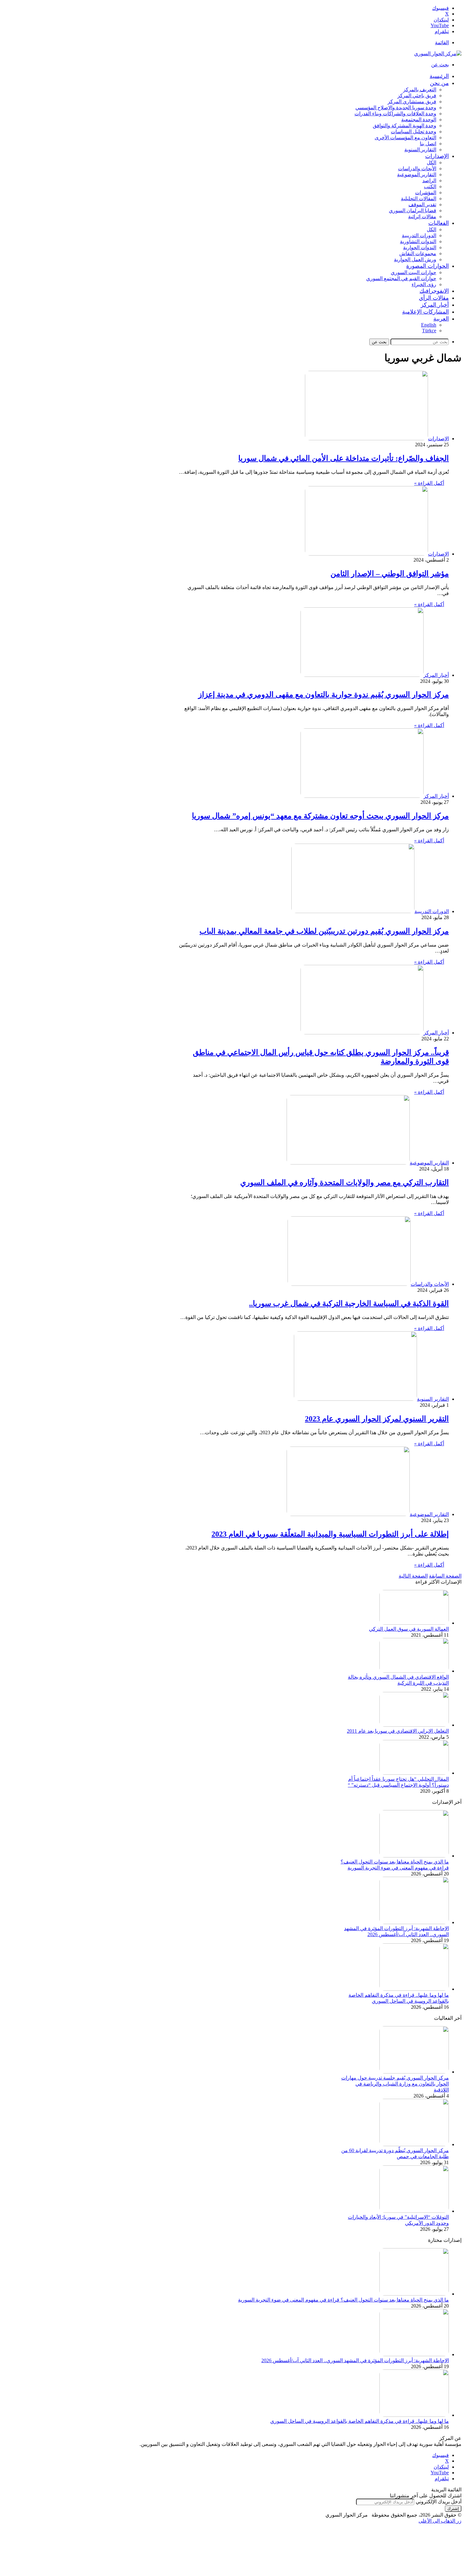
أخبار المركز (435, 305)
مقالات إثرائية (422, 217)
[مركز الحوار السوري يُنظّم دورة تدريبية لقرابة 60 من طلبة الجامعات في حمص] (414, 2144)
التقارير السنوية (420, 150)
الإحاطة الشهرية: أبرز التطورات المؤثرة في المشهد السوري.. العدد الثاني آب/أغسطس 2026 (355, 2360)
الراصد (429, 181)
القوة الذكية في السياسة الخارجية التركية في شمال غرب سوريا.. (349, 1303)
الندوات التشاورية (418, 241)
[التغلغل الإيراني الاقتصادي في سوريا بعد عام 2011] (414, 1725)
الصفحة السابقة (445, 1576)
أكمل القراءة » (429, 483)
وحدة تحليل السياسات (413, 132)
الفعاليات (439, 223)
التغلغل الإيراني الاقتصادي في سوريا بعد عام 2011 (398, 1731)
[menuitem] (441, 319)
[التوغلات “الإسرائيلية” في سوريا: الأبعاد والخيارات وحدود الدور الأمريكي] (414, 2211)
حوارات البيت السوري (413, 272)
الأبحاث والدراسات (417, 169)
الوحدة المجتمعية (419, 120)
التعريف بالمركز (420, 90)
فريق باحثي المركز (417, 96)
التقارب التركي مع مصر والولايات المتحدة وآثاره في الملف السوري (345, 1183)
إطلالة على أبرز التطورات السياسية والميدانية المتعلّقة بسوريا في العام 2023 (330, 1534)
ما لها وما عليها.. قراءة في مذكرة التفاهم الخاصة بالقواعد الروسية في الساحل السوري (360, 2421)
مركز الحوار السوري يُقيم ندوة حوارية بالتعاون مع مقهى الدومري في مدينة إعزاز (324, 695)
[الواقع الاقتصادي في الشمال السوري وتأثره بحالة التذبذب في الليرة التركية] (414, 1671)
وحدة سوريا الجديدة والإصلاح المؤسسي (396, 108)
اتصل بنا (428, 144)
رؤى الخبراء (424, 284)
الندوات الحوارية (420, 247)
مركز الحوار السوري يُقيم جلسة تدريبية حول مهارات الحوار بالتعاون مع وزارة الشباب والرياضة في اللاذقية (395, 2084)
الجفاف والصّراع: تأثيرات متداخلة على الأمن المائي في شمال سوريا (344, 458)
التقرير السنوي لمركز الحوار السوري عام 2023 (377, 1419)
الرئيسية (439, 76)
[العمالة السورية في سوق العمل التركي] (414, 1623)
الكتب (430, 187)
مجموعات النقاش (418, 253)
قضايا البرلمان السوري (413, 211)
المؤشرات (426, 193)
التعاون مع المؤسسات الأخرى (405, 138)
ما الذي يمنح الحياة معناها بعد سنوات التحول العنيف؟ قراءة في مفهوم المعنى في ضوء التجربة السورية (343, 2300)
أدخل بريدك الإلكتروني (439, 2502)
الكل (431, 163)
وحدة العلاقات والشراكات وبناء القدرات (395, 114)
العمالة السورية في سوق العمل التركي (409, 1629)
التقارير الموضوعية (417, 175)
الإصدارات (437, 156)
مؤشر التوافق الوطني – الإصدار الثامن (390, 574)
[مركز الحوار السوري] (438, 54)
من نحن (439, 83)
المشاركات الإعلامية (425, 312)
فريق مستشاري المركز (412, 102)
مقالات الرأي (434, 298)
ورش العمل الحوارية (415, 259)
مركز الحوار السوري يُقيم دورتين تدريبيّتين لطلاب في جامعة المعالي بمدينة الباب (324, 931)
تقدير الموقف (422, 205)
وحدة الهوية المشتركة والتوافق (405, 126)
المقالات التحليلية (419, 199)
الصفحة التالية (413, 1576)
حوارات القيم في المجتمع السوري (401, 278)
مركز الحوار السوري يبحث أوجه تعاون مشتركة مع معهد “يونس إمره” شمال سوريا (320, 816)
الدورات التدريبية (419, 235)
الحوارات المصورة (428, 266)
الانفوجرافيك (434, 291)
